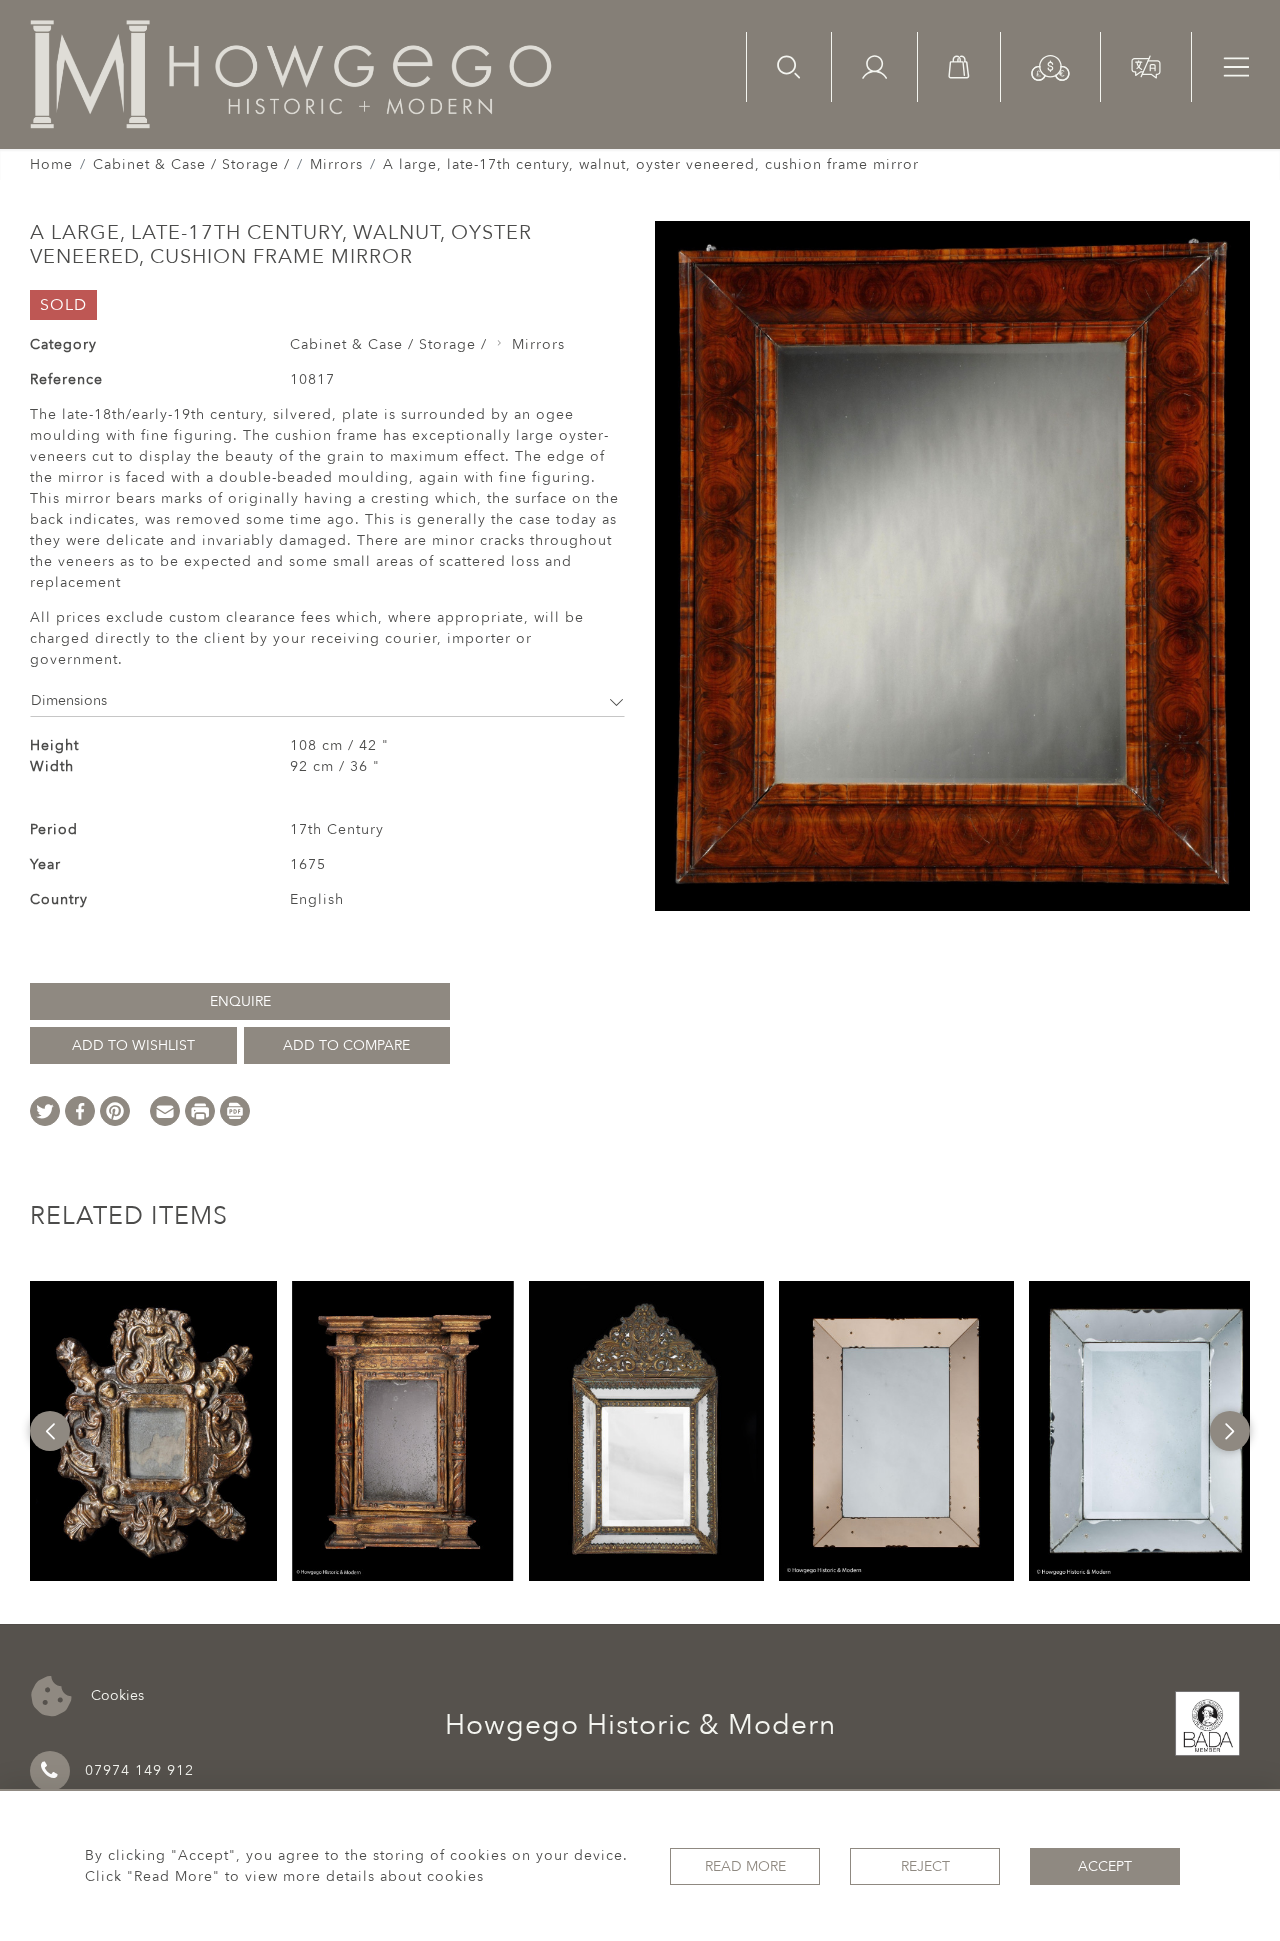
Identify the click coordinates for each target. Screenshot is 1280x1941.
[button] (1050, 66)
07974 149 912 (139, 1770)
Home (51, 164)
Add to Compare (346, 1045)
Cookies (115, 1694)
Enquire (240, 1001)
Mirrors (336, 164)
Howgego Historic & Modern (640, 1725)
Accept (1105, 1866)
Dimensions (69, 700)
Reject (925, 1866)
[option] (154, 1431)
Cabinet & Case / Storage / (191, 164)
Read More (745, 1866)
